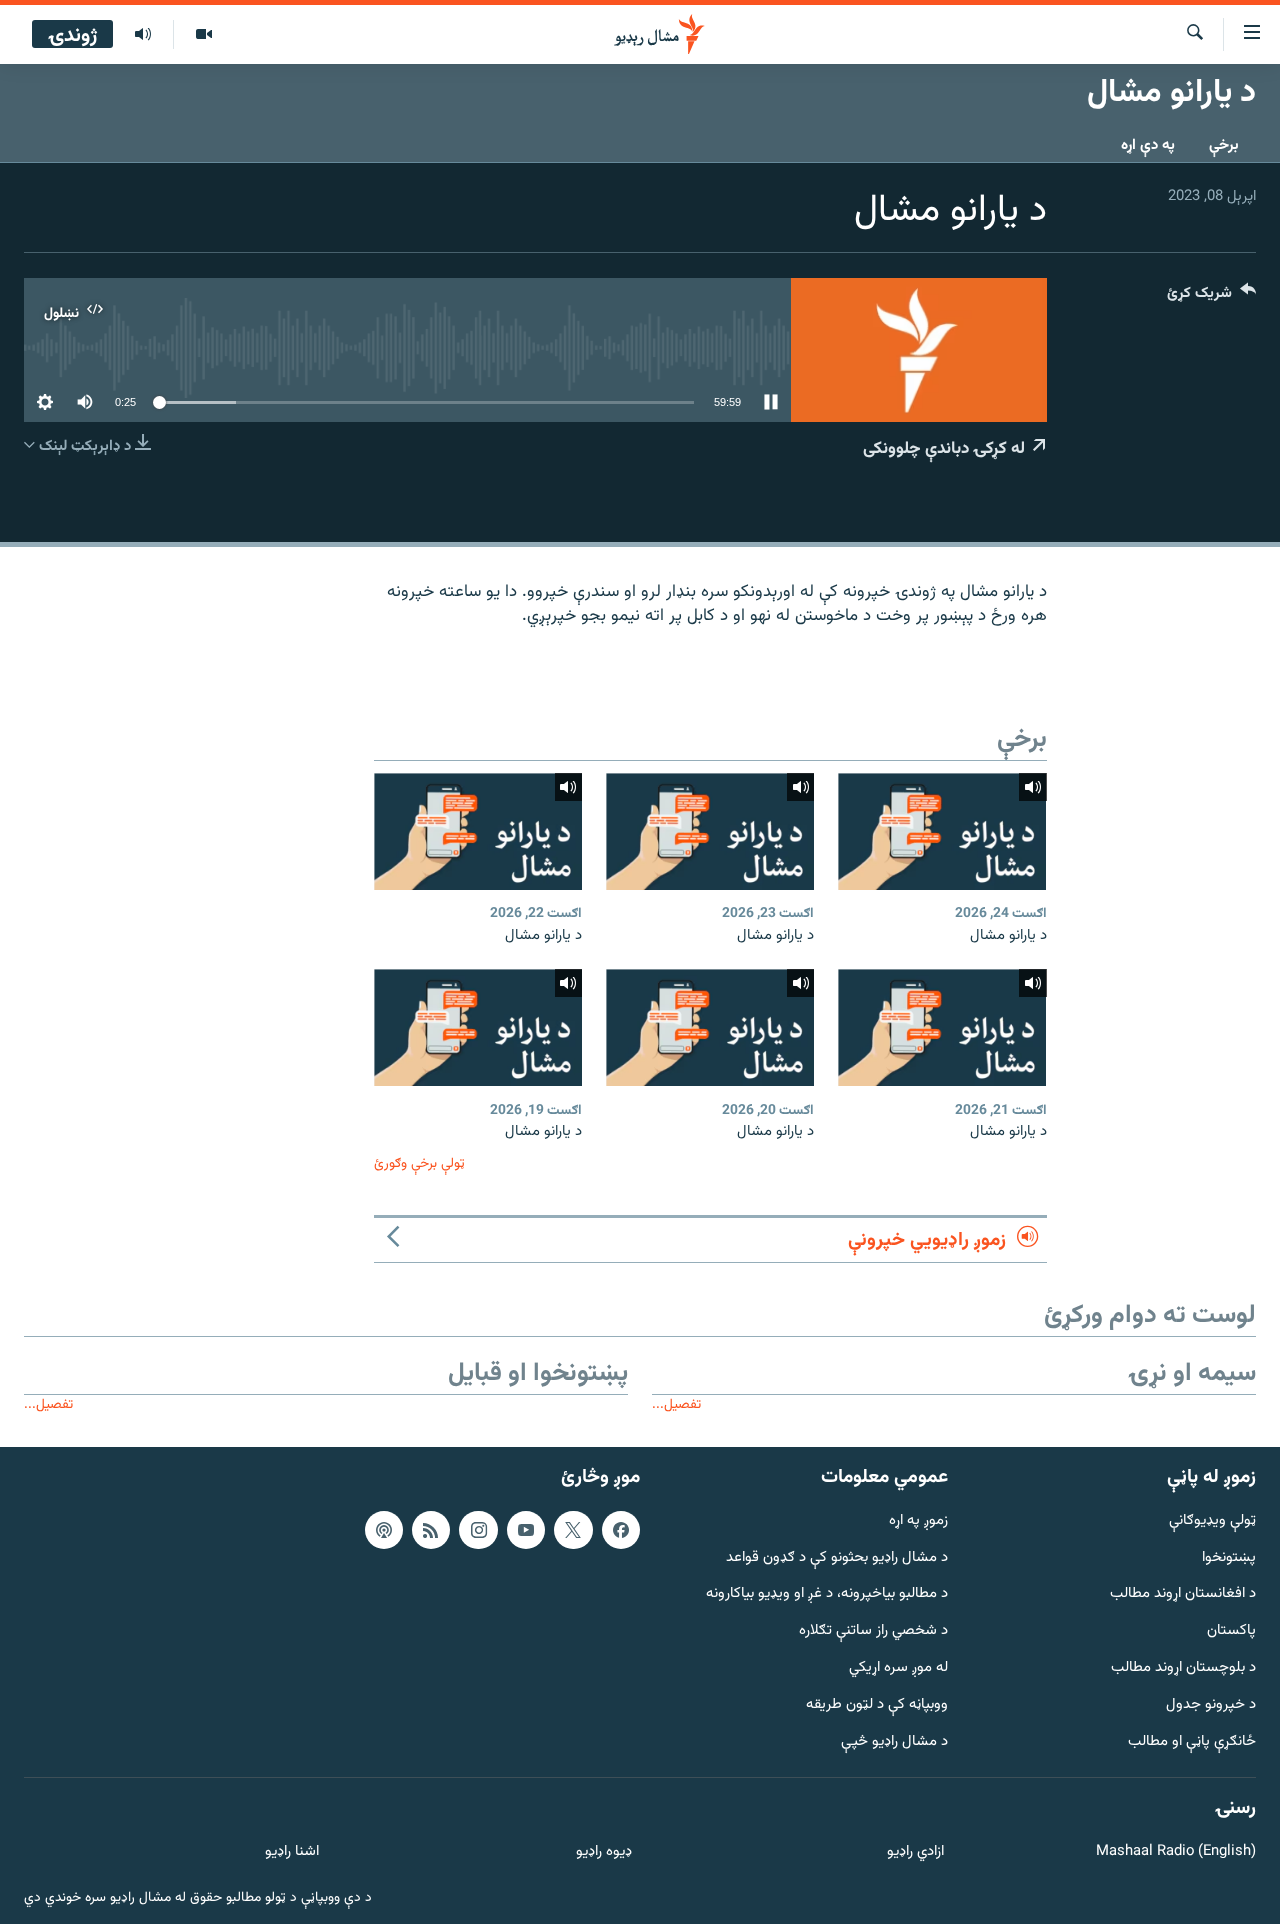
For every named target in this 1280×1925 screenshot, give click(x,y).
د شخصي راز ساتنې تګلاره (873, 1631)
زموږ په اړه (918, 1521)
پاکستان (1231, 1631)
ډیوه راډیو (603, 1852)
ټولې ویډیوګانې (1212, 1521)
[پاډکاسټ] (384, 1530)
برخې (1224, 145)
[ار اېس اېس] (431, 1530)
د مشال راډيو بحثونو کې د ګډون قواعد (837, 1558)
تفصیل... (676, 1404)
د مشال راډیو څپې (894, 1742)
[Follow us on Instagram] (478, 1530)
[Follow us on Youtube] (526, 1530)
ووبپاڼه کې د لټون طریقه (877, 1705)
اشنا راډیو (292, 1852)
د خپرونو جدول (1211, 1705)
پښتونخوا (1229, 1558)
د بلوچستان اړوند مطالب (1183, 1668)
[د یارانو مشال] (942, 831)
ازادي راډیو (915, 1852)
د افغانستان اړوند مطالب (1183, 1595)
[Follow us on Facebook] (621, 1530)
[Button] (1211, 297)
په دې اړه (1148, 145)
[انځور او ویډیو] (203, 35)
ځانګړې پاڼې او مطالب (1192, 1742)
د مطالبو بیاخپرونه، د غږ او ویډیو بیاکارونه (827, 1595)
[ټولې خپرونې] (143, 35)
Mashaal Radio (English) (1176, 1852)
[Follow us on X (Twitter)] (573, 1530)
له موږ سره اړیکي (898, 1668)
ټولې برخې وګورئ (419, 1163)
